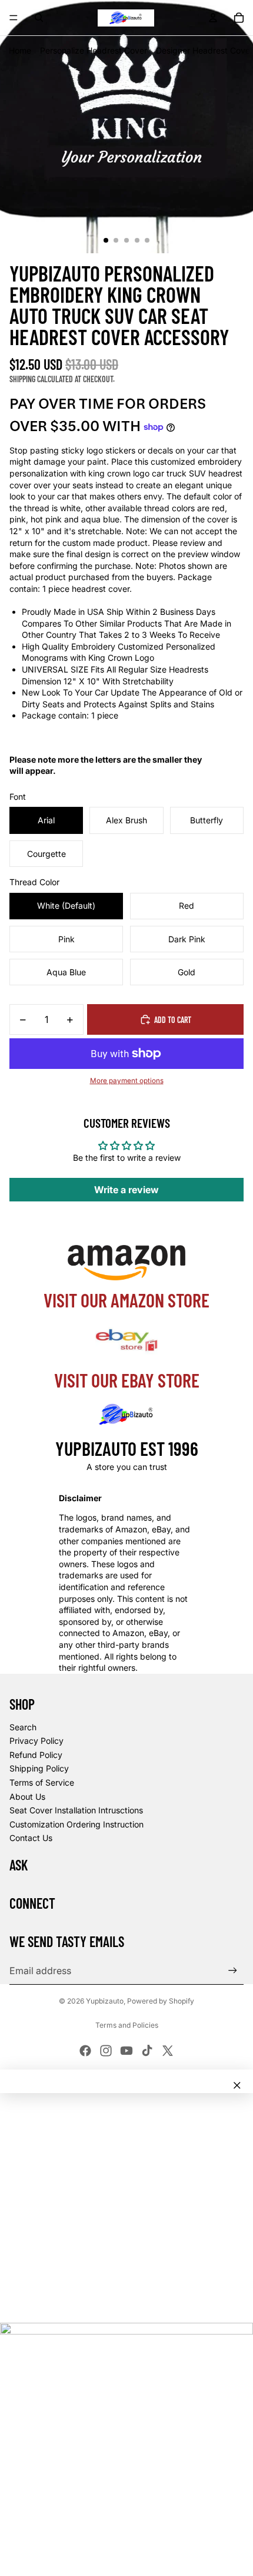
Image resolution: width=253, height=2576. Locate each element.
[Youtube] (126, 2051)
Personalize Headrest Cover (94, 50)
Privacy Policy (36, 1741)
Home (20, 50)
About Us (27, 1797)
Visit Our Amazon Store (126, 1300)
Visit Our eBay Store (127, 1380)
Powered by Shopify (161, 2001)
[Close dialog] (237, 2085)
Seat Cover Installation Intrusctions (76, 1810)
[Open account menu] (213, 18)
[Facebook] (85, 2051)
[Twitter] (168, 2051)
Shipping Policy (39, 1768)
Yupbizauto (105, 2001)
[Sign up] (233, 1970)
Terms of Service (42, 1782)
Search (23, 1727)
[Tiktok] (147, 2051)
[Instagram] (106, 2051)
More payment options (127, 1081)
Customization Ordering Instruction (76, 1824)
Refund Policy (36, 1755)
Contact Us (31, 1838)
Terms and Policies (127, 2025)
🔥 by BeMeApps (95, 2555)
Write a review (126, 1190)
